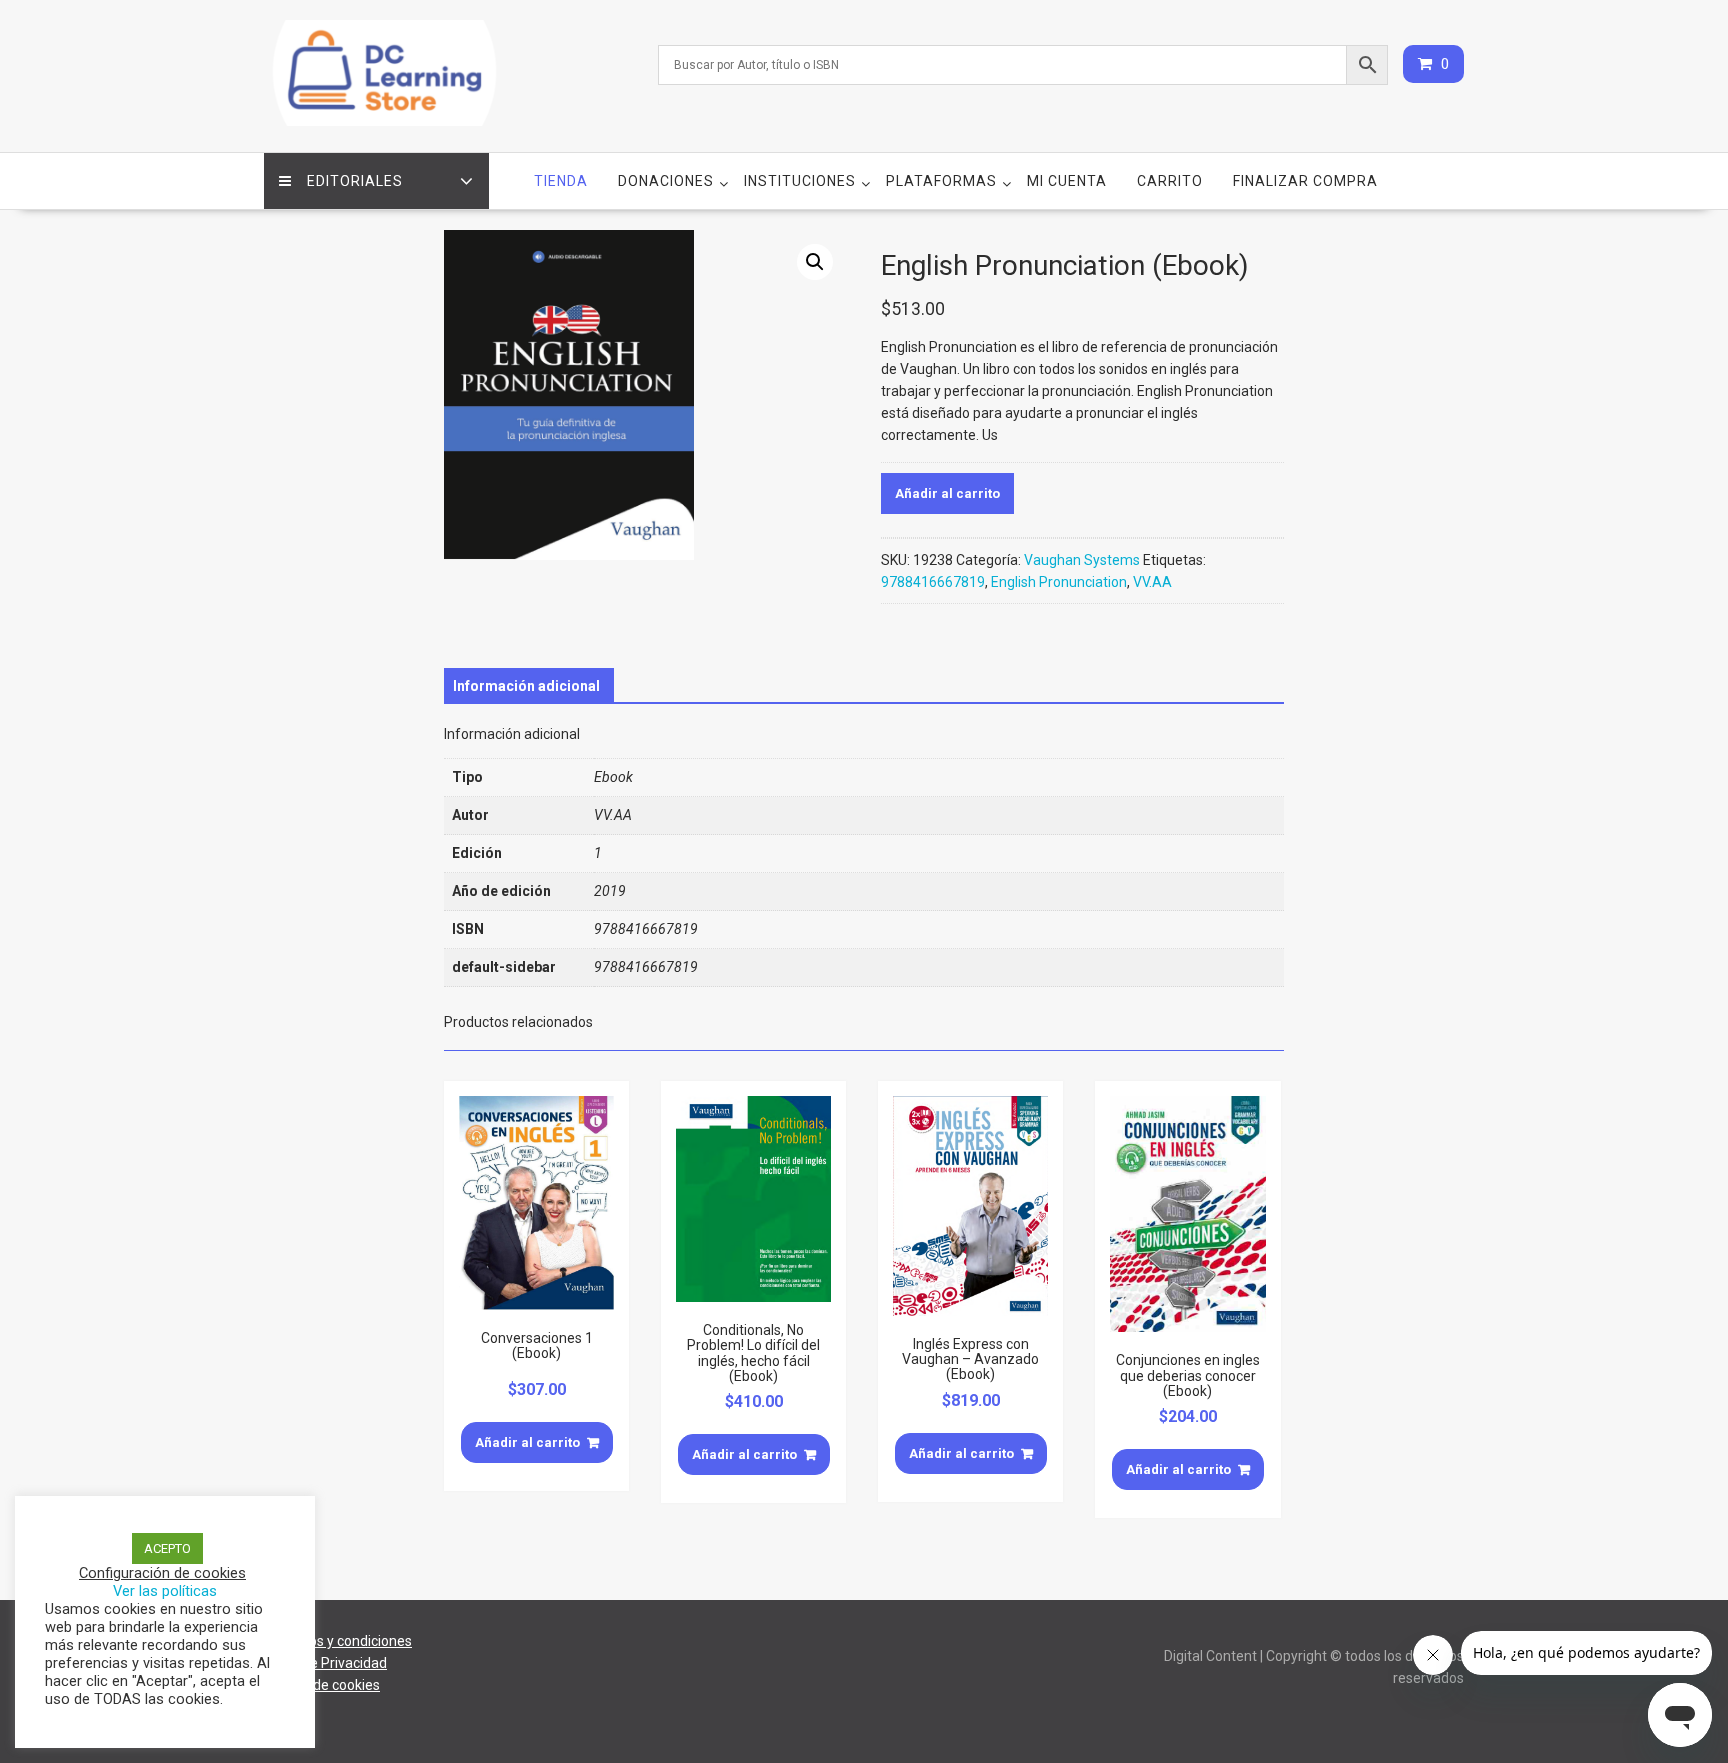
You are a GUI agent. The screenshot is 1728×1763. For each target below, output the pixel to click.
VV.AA (1152, 582)
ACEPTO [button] (167, 1548)
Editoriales (355, 181)
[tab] (526, 686)
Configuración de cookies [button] (162, 1573)
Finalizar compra (1305, 181)
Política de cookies (322, 1685)
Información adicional (526, 686)
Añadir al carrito (947, 493)
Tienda (561, 181)
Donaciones (666, 181)
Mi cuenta (1067, 181)
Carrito (1170, 181)
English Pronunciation (1059, 582)
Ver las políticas (165, 1591)
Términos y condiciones (338, 1641)
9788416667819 (933, 582)
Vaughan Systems (1082, 560)
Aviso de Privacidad (325, 1663)
